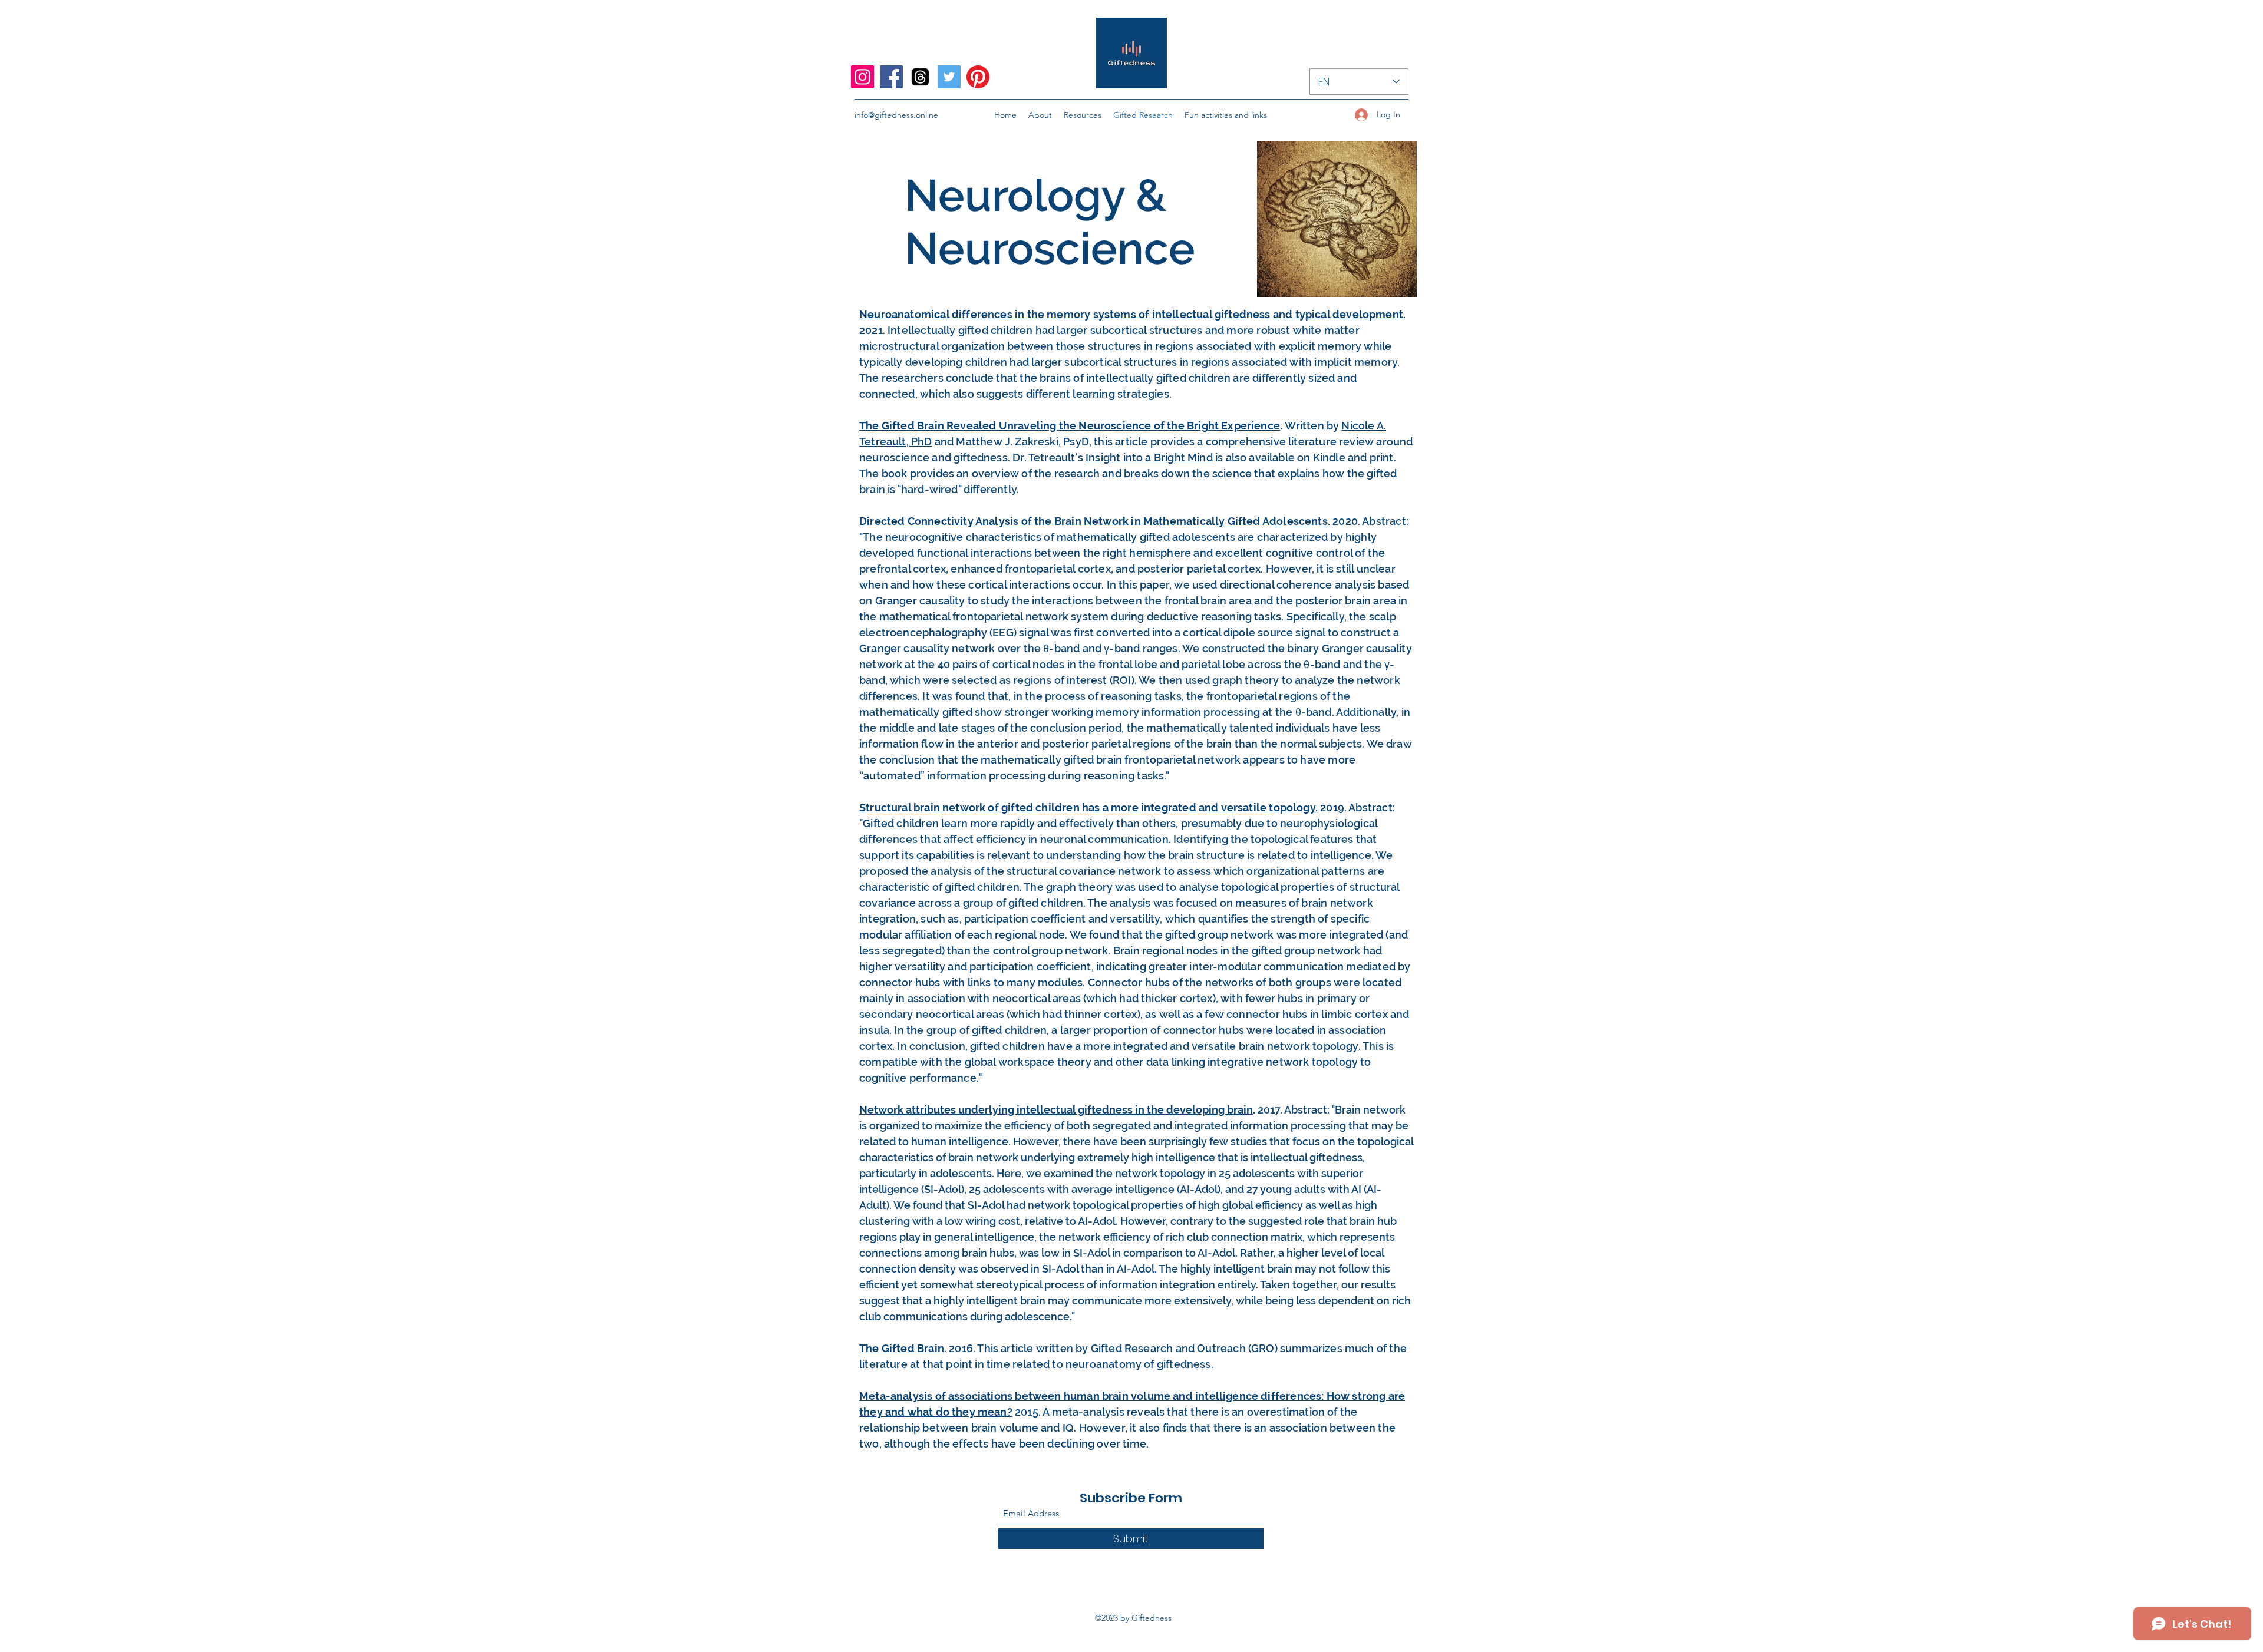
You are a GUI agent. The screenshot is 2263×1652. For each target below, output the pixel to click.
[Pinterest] (978, 77)
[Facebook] (891, 77)
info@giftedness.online (896, 115)
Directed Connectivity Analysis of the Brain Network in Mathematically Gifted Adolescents (1093, 521)
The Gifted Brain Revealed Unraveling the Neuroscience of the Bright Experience (1070, 426)
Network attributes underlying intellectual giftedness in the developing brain (1056, 1110)
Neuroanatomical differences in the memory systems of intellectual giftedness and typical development (1131, 314)
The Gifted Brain (902, 1348)
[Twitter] (949, 77)
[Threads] (920, 77)
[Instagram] (862, 77)
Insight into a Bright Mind (1149, 457)
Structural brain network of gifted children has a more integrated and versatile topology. (1088, 807)
